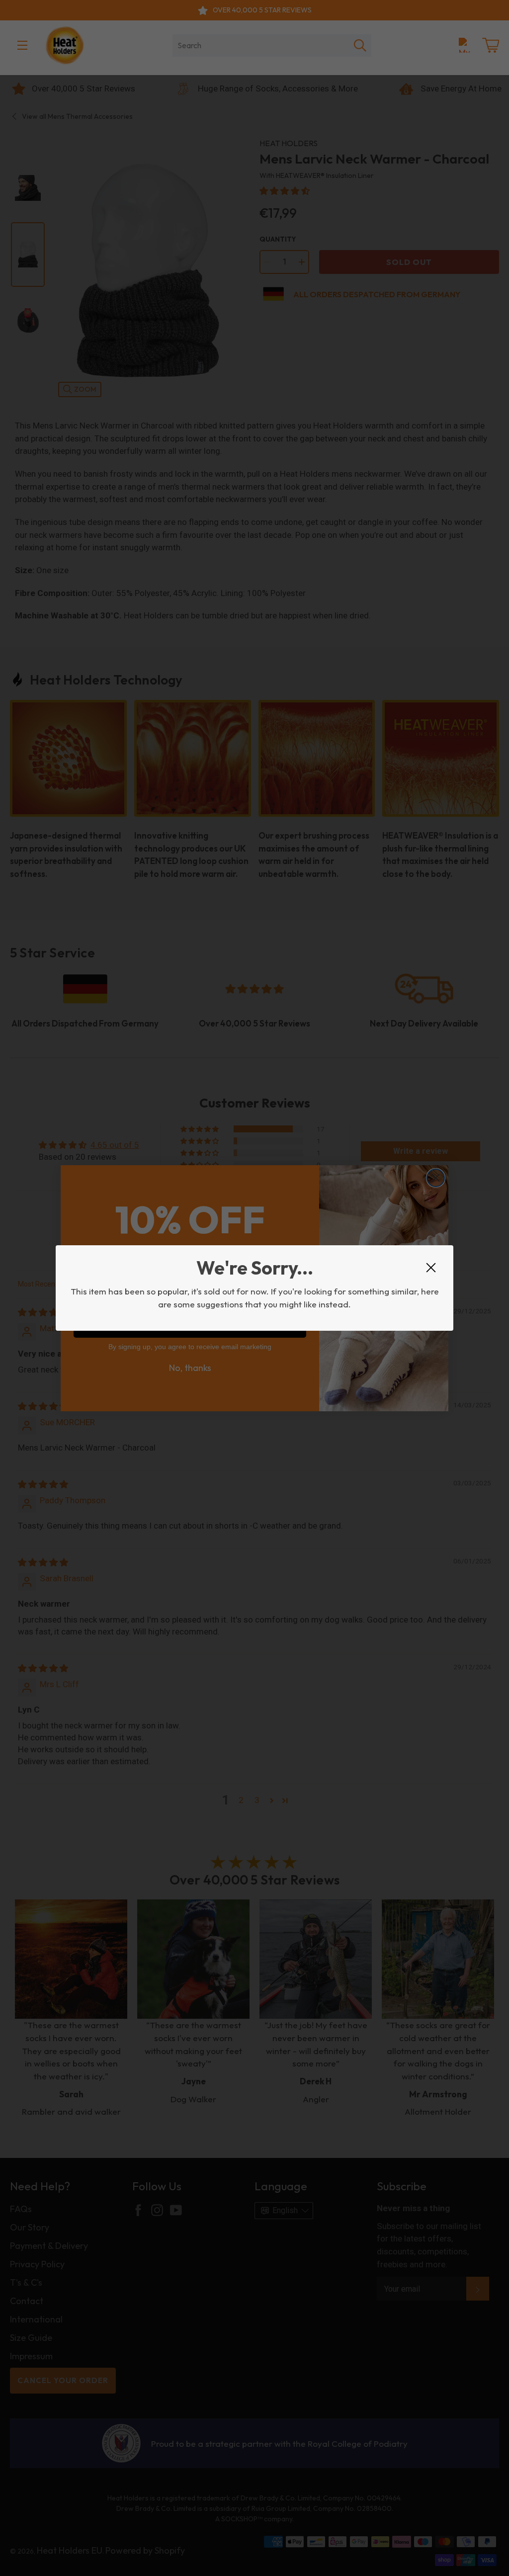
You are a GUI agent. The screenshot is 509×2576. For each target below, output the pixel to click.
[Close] (431, 1268)
